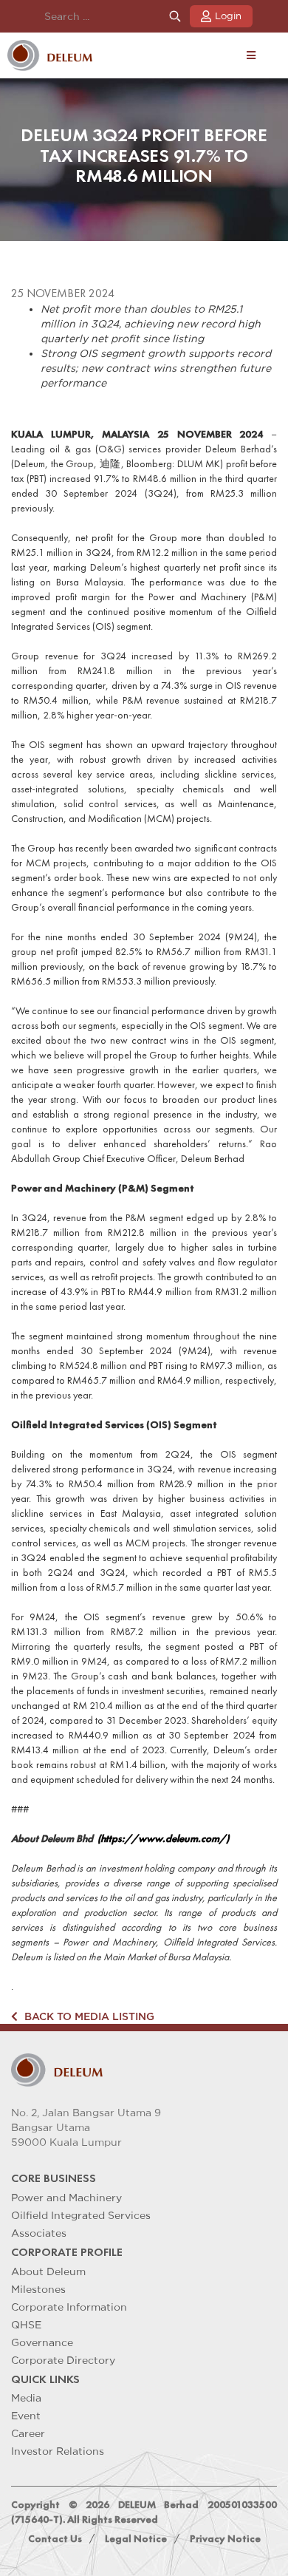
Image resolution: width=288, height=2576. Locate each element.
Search (175, 17)
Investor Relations (58, 2451)
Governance (42, 2342)
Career (28, 2433)
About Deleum (48, 2271)
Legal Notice (136, 2539)
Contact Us (55, 2539)
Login (228, 16)
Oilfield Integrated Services (81, 2215)
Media (26, 2398)
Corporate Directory (63, 2360)
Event (26, 2416)
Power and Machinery (66, 2198)
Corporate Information (69, 2307)
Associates (39, 2233)
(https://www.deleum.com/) (164, 1839)
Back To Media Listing (88, 2016)
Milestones (38, 2289)
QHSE (26, 2325)
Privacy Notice (225, 2539)
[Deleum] (50, 55)
